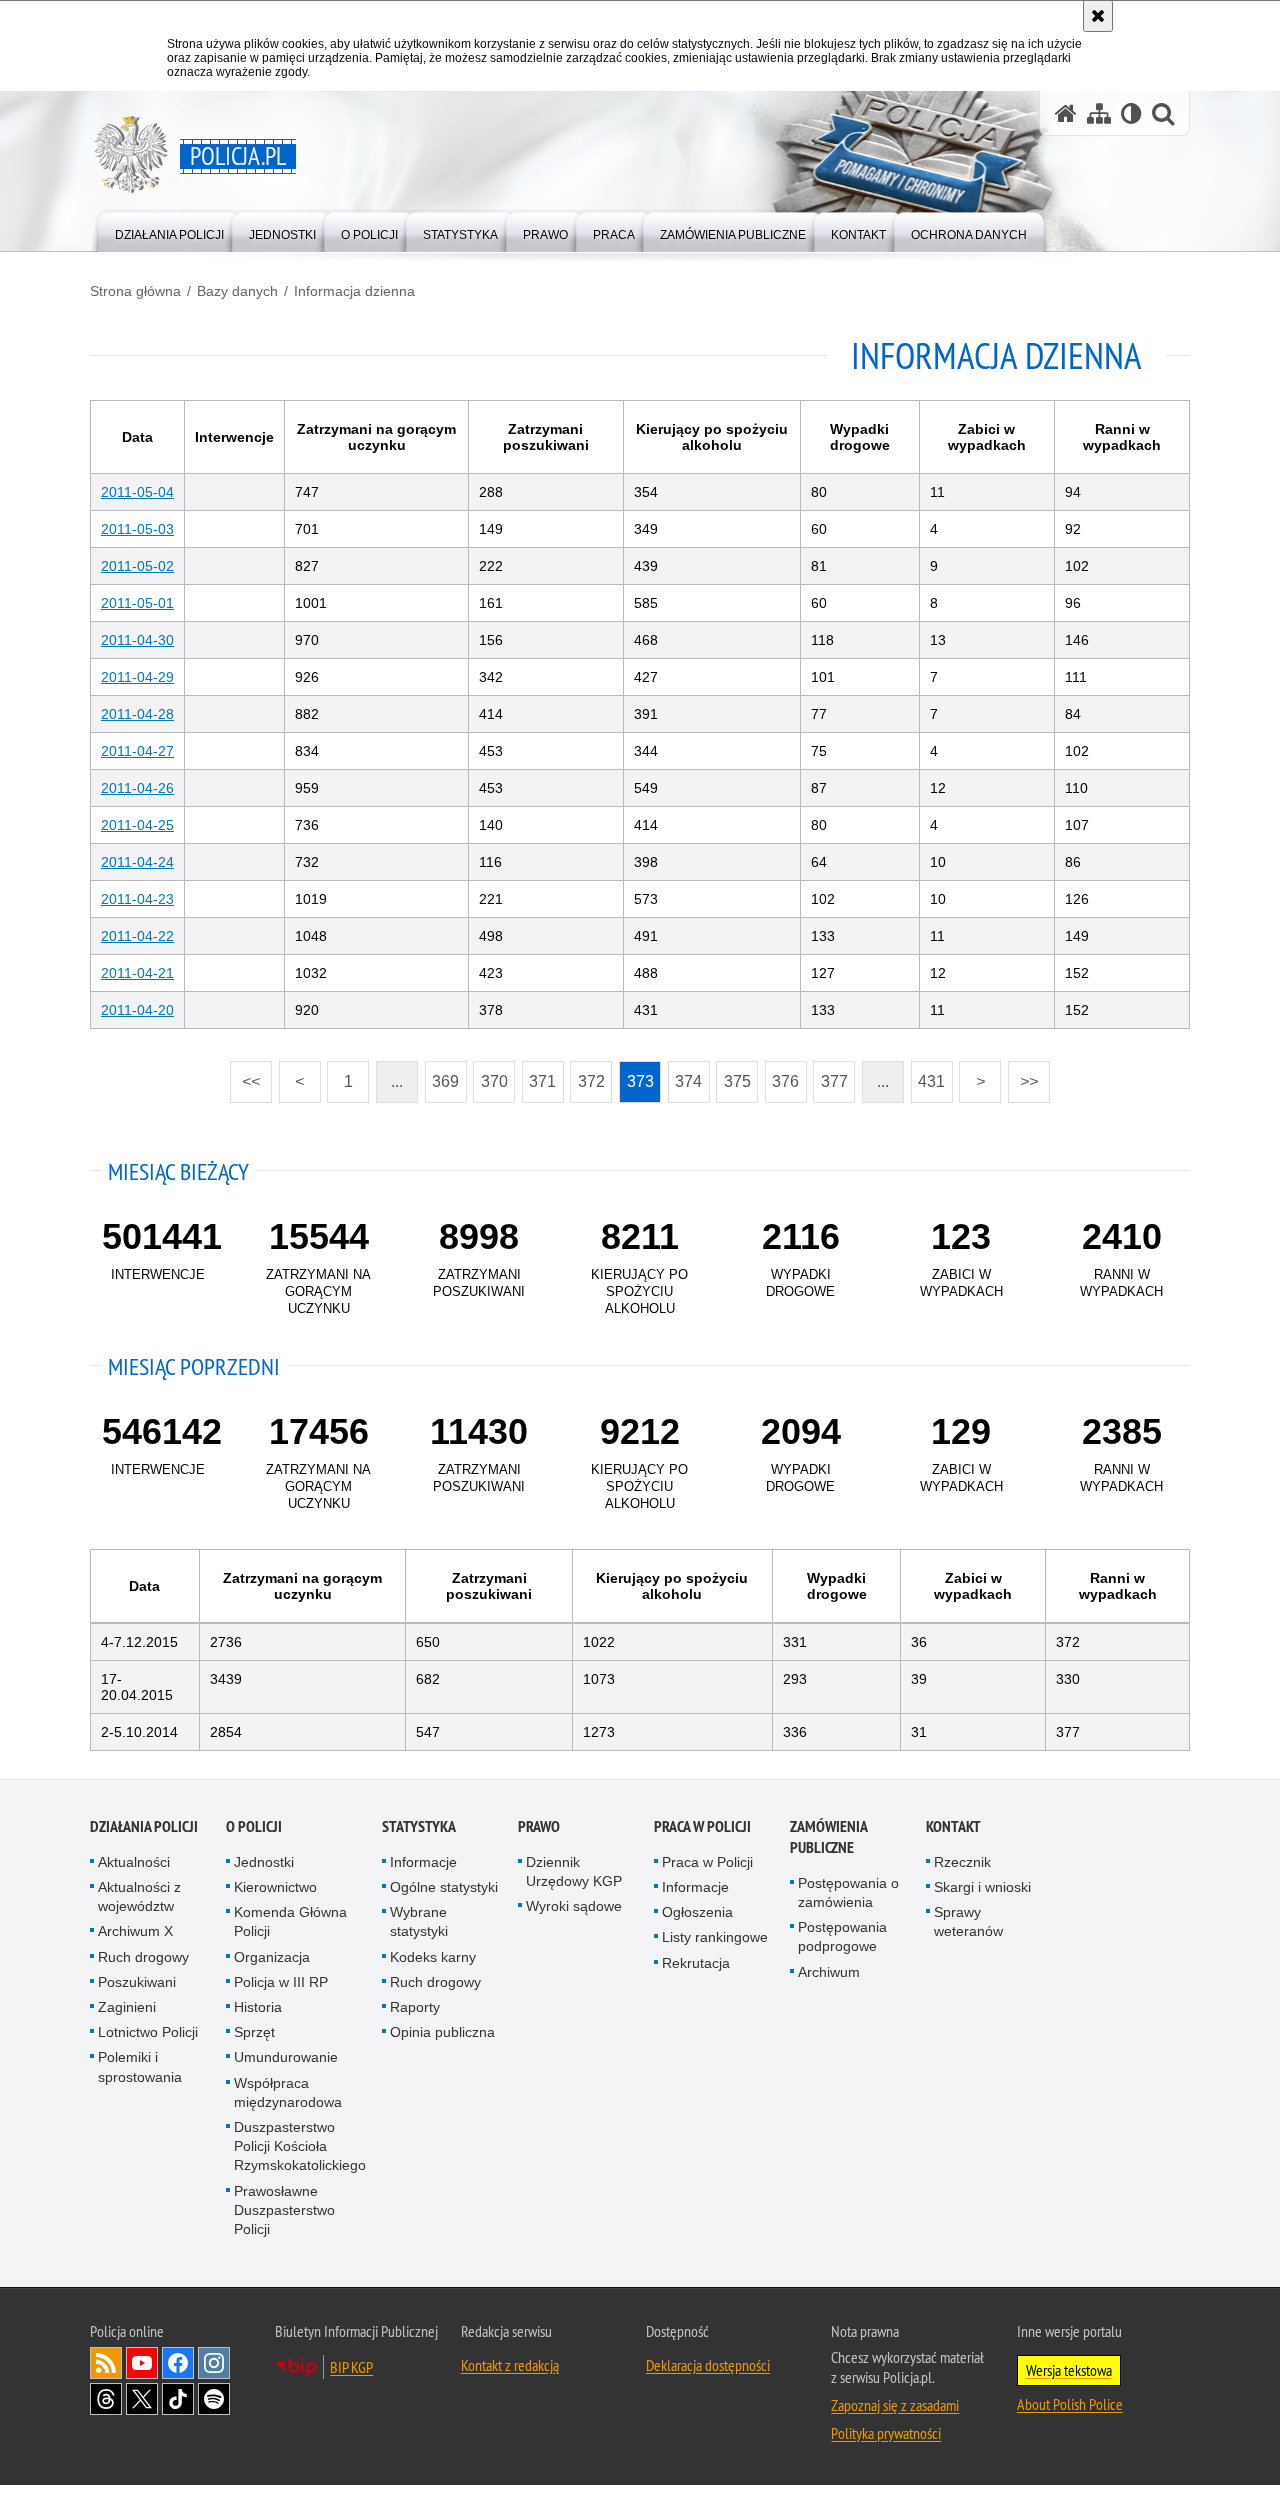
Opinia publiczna (442, 2032)
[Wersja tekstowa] (1131, 113)
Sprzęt (254, 2032)
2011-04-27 (137, 751)
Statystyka (419, 1826)
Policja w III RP (281, 1982)
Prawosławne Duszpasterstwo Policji (284, 2210)
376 (782, 1075)
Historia (258, 2007)
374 (685, 1075)
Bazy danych (237, 291)
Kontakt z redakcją (510, 2365)
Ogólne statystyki (444, 1887)
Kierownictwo (275, 1887)
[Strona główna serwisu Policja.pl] (1066, 113)
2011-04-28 (137, 714)
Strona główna (135, 291)
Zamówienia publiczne (828, 1837)
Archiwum (829, 1972)
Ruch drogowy (143, 1957)
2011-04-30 (137, 640)
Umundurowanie (286, 2057)
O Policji (254, 1826)
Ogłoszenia (697, 1912)
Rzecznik (962, 1862)
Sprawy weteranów (968, 1921)
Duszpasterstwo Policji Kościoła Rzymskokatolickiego (300, 2146)
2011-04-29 (137, 677)
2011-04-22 (137, 936)
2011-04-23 (137, 899)
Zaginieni (127, 2007)
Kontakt (953, 1826)
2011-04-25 (137, 825)
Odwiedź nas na (142, 2363)
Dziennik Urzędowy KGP (574, 1871)
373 (636, 1075)
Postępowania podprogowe (842, 1936)
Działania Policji (144, 1826)
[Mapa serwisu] (1099, 113)
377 (830, 1075)
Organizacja (272, 1957)
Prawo (539, 1826)
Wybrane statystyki (419, 1921)
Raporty (415, 2007)
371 (539, 1075)
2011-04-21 (137, 973)
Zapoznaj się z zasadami (895, 2405)
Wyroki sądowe (574, 1906)
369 (442, 1075)
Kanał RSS (106, 2363)
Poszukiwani (137, 1982)
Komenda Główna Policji (290, 1921)
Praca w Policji (702, 1826)
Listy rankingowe (715, 1937)
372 (587, 1075)
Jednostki (264, 1862)
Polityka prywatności (886, 2433)
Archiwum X (135, 1931)
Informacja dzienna (354, 291)
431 (928, 1075)
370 (490, 1075)
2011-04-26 (137, 788)
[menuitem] (169, 230)
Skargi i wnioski (982, 1887)
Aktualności (134, 1862)
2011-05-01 (137, 603)
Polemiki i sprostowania (140, 2066)
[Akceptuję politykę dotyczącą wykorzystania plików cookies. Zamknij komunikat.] (1098, 16)
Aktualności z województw (139, 1896)
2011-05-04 (137, 492)
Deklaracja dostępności (708, 2365)
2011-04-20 (137, 1010)
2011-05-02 (137, 566)
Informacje (423, 1862)
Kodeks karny (433, 1957)
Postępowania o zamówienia (848, 1892)
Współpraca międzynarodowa (288, 2092)
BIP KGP (351, 2367)
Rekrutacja (696, 1963)
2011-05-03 (137, 529)
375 (733, 1075)
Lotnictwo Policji (148, 2032)
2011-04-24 (137, 862)
